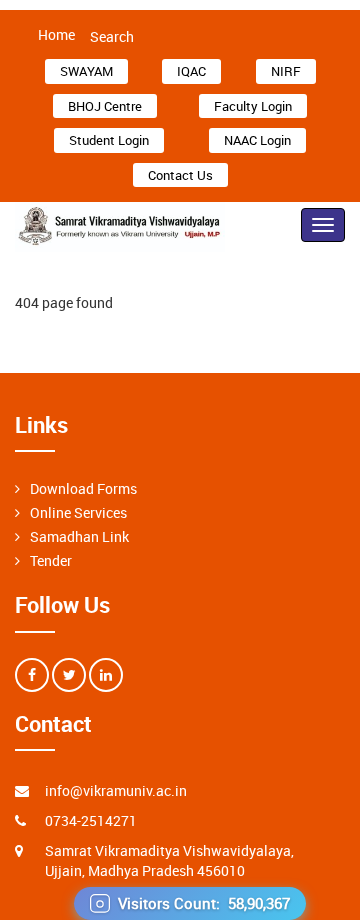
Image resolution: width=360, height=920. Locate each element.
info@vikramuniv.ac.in (116, 790)
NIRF (286, 71)
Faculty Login (253, 106)
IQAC (191, 71)
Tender (51, 560)
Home (56, 34)
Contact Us (180, 175)
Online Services (78, 512)
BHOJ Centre (105, 106)
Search (112, 36)
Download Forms (83, 488)
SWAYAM (86, 71)
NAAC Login (257, 140)
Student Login (109, 140)
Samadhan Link (79, 536)
